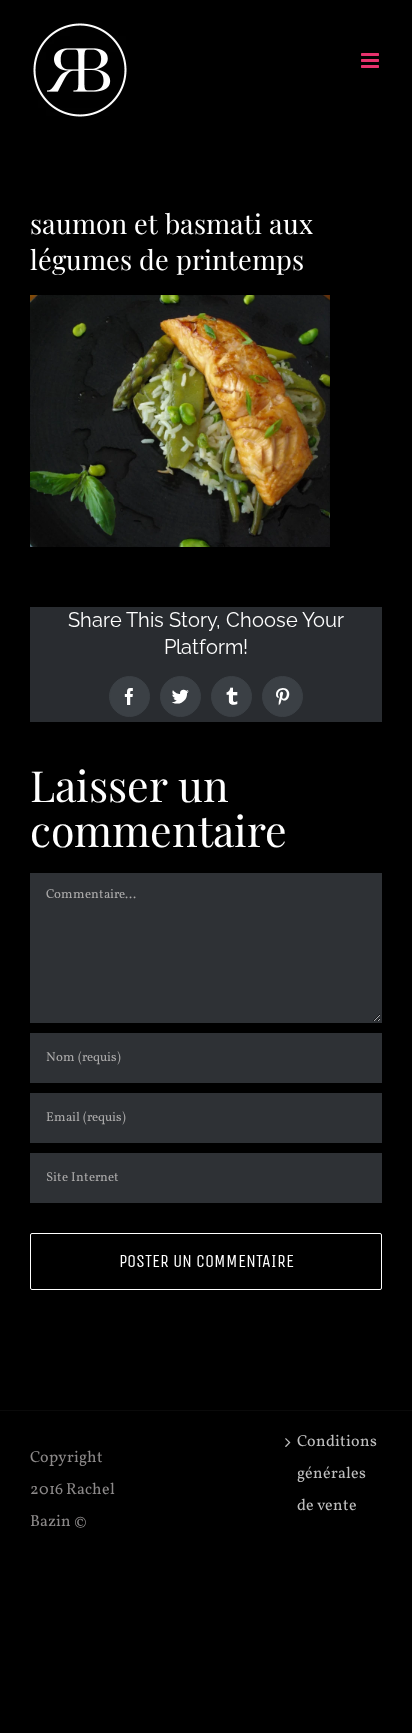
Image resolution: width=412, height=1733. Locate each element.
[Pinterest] (282, 696)
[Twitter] (180, 696)
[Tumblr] (231, 696)
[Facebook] (129, 696)
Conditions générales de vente (334, 1474)
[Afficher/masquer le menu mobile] (371, 60)
